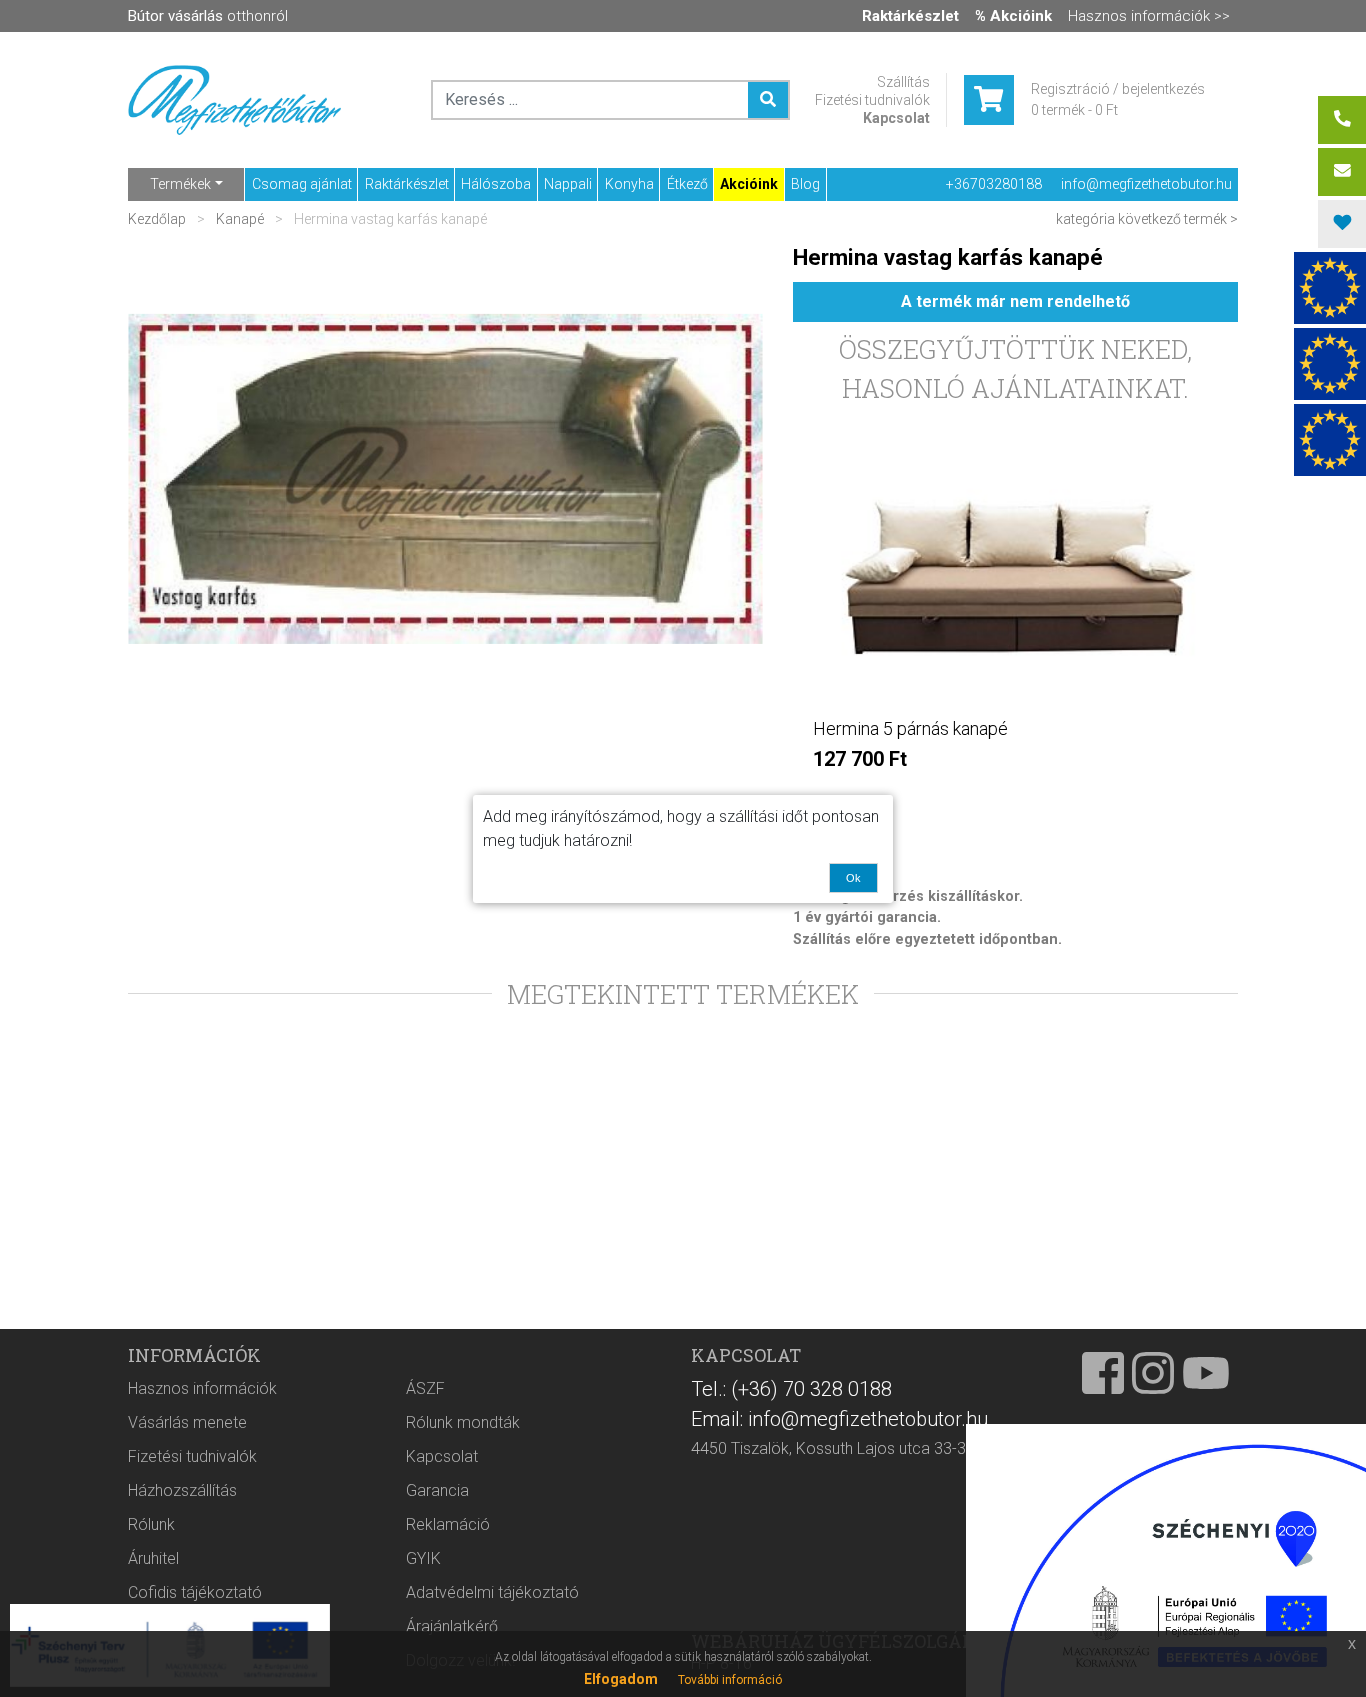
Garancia (437, 1490)
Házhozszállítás (182, 1490)
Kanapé (240, 219)
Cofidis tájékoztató (195, 1592)
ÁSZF (425, 1388)
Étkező (687, 184)
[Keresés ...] (768, 100)
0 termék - (1074, 110)
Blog (805, 184)
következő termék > (1178, 219)
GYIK (423, 1558)
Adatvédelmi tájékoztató (492, 1592)
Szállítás (903, 82)
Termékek (180, 184)
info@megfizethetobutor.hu (1146, 184)
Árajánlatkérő (452, 1626)
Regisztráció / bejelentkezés (1118, 89)
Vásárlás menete (187, 1422)
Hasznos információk (202, 1388)
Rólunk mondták (463, 1422)
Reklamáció (448, 1524)
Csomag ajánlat (302, 184)
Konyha (629, 184)
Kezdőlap (158, 219)
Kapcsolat (896, 118)
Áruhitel (153, 1558)
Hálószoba (496, 184)
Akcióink (749, 184)
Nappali (568, 184)
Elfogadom (621, 1679)
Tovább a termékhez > (1016, 800)
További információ (730, 1680)
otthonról (208, 16)
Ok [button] (853, 878)
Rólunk (151, 1524)
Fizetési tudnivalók (872, 100)
